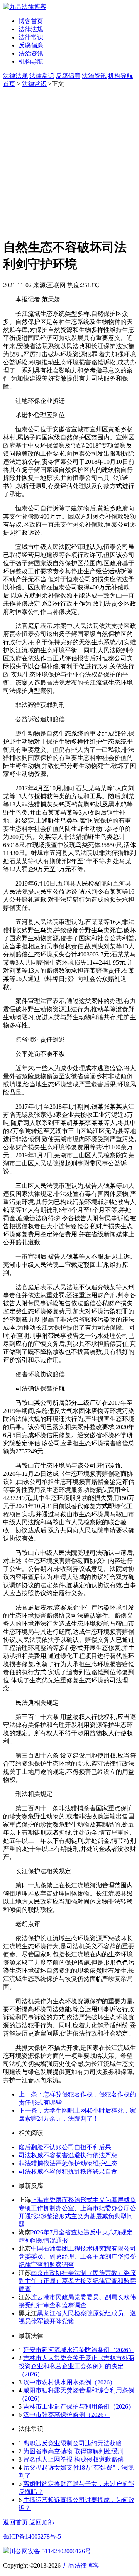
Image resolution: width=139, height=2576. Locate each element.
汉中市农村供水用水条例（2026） (69, 2382)
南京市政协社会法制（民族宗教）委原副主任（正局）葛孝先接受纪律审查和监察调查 (77, 2281)
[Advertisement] (69, 162)
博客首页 (31, 21)
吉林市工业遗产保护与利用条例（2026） (79, 2407)
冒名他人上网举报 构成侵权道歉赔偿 (73, 2459)
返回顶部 (42, 2522)
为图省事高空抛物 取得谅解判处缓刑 (73, 2451)
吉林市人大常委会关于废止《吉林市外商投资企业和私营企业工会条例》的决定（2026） (76, 2366)
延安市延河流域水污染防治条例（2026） (79, 2350)
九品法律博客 (81, 2565)
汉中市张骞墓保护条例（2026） (66, 2415)
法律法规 (31, 29)
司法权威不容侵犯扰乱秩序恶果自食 (68, 2171)
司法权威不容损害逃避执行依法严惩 (68, 2155)
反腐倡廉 (31, 45)
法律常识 (31, 37)
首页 (9, 84)
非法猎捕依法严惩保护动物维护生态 (68, 2163)
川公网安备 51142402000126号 (50, 2551)
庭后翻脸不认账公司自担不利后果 (65, 2147)
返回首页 (15, 2522)
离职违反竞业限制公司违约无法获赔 (73, 2443)
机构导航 (31, 61)
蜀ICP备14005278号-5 (32, 2536)
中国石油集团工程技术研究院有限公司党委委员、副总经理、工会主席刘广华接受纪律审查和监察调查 (77, 2257)
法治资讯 (31, 53)
